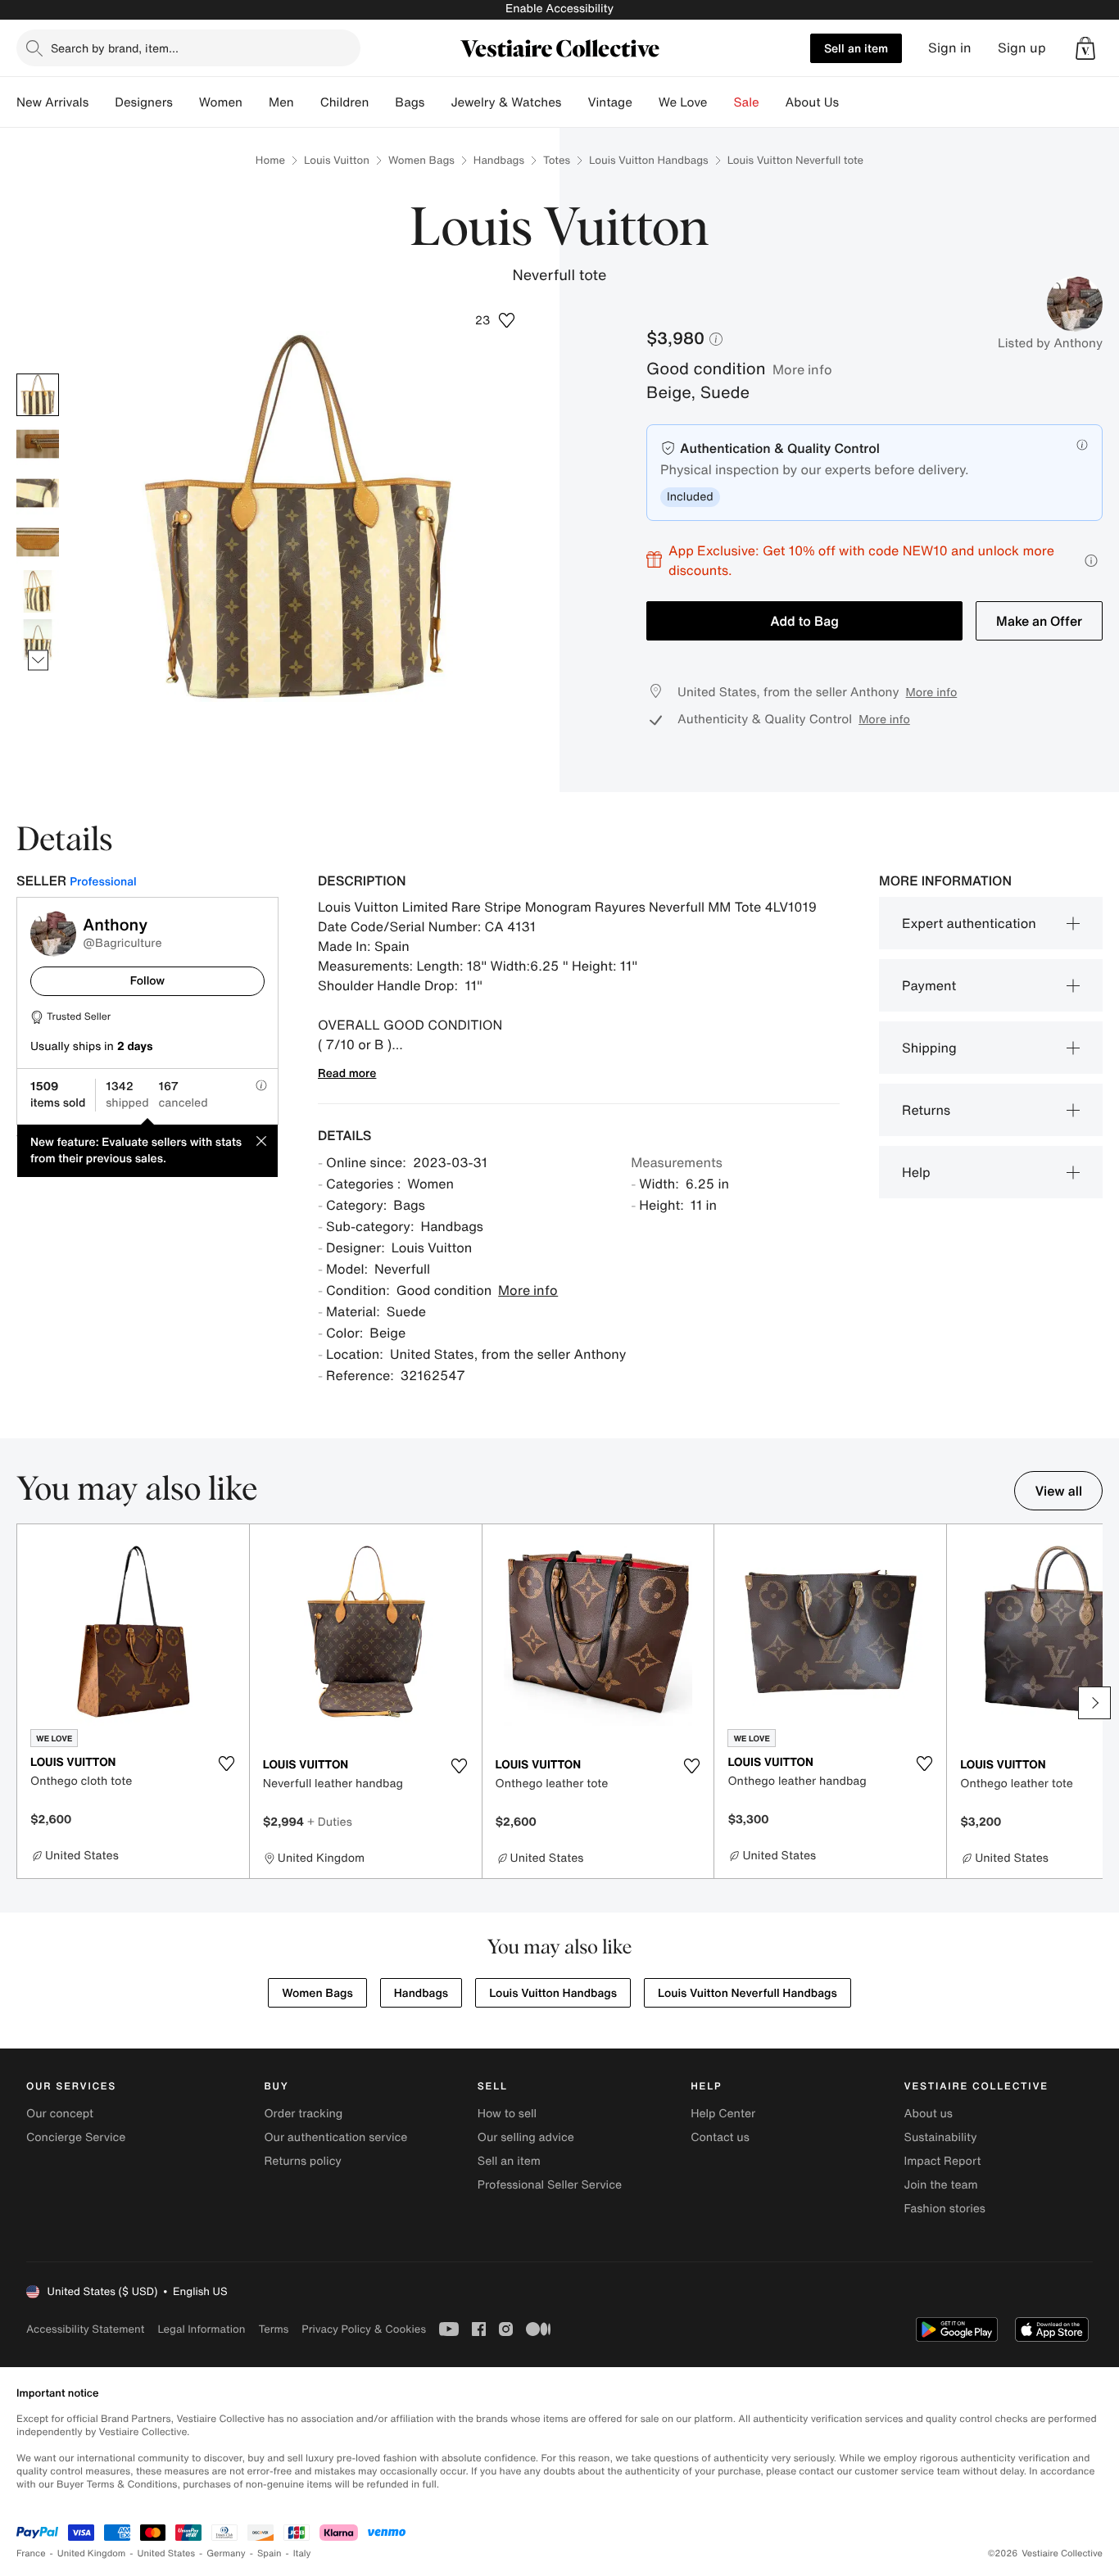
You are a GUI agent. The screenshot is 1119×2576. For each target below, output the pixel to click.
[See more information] (1091, 561)
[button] (1085, 48)
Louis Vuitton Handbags (649, 160)
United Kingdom (92, 2553)
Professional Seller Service (550, 2185)
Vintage (609, 102)
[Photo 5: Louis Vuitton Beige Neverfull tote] (38, 591)
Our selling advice (526, 2137)
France (31, 2553)
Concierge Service (76, 2137)
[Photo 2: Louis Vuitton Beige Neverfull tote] (38, 444)
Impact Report (943, 2161)
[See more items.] (38, 660)
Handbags (499, 160)
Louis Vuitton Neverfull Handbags (748, 1993)
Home (270, 160)
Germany (226, 2553)
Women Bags (421, 160)
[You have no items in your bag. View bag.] (1085, 48)
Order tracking (303, 2114)
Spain (270, 2553)
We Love (683, 102)
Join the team (941, 2185)
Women (221, 102)
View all (1058, 1491)
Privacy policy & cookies (364, 2329)
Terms (273, 2329)
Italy (302, 2553)
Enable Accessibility (559, 9)
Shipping (929, 1048)
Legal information (201, 2329)
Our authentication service (335, 2137)
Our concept (60, 2114)
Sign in (950, 48)
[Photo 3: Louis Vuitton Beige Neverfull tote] (38, 493)
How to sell (507, 2114)
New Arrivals (52, 102)
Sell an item (856, 48)
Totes (557, 160)
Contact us (720, 2137)
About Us (812, 102)
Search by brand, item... (115, 48)
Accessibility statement (85, 2329)
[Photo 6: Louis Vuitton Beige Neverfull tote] (38, 641)
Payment (929, 985)
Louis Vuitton (337, 160)
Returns (926, 1110)
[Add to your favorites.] (227, 1763)
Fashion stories (945, 2209)
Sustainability (941, 2137)
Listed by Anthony (1050, 343)
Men (281, 102)
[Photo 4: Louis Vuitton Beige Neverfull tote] (38, 542)
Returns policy (302, 2161)
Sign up (1022, 48)
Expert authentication (969, 923)
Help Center (723, 2114)
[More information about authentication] (1082, 445)
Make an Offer (1039, 621)
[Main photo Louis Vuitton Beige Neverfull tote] (38, 395)
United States (167, 2553)
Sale (747, 102)
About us (929, 2114)
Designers (144, 102)
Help (916, 1172)
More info (802, 369)
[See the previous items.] (38, 373)
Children (345, 102)
